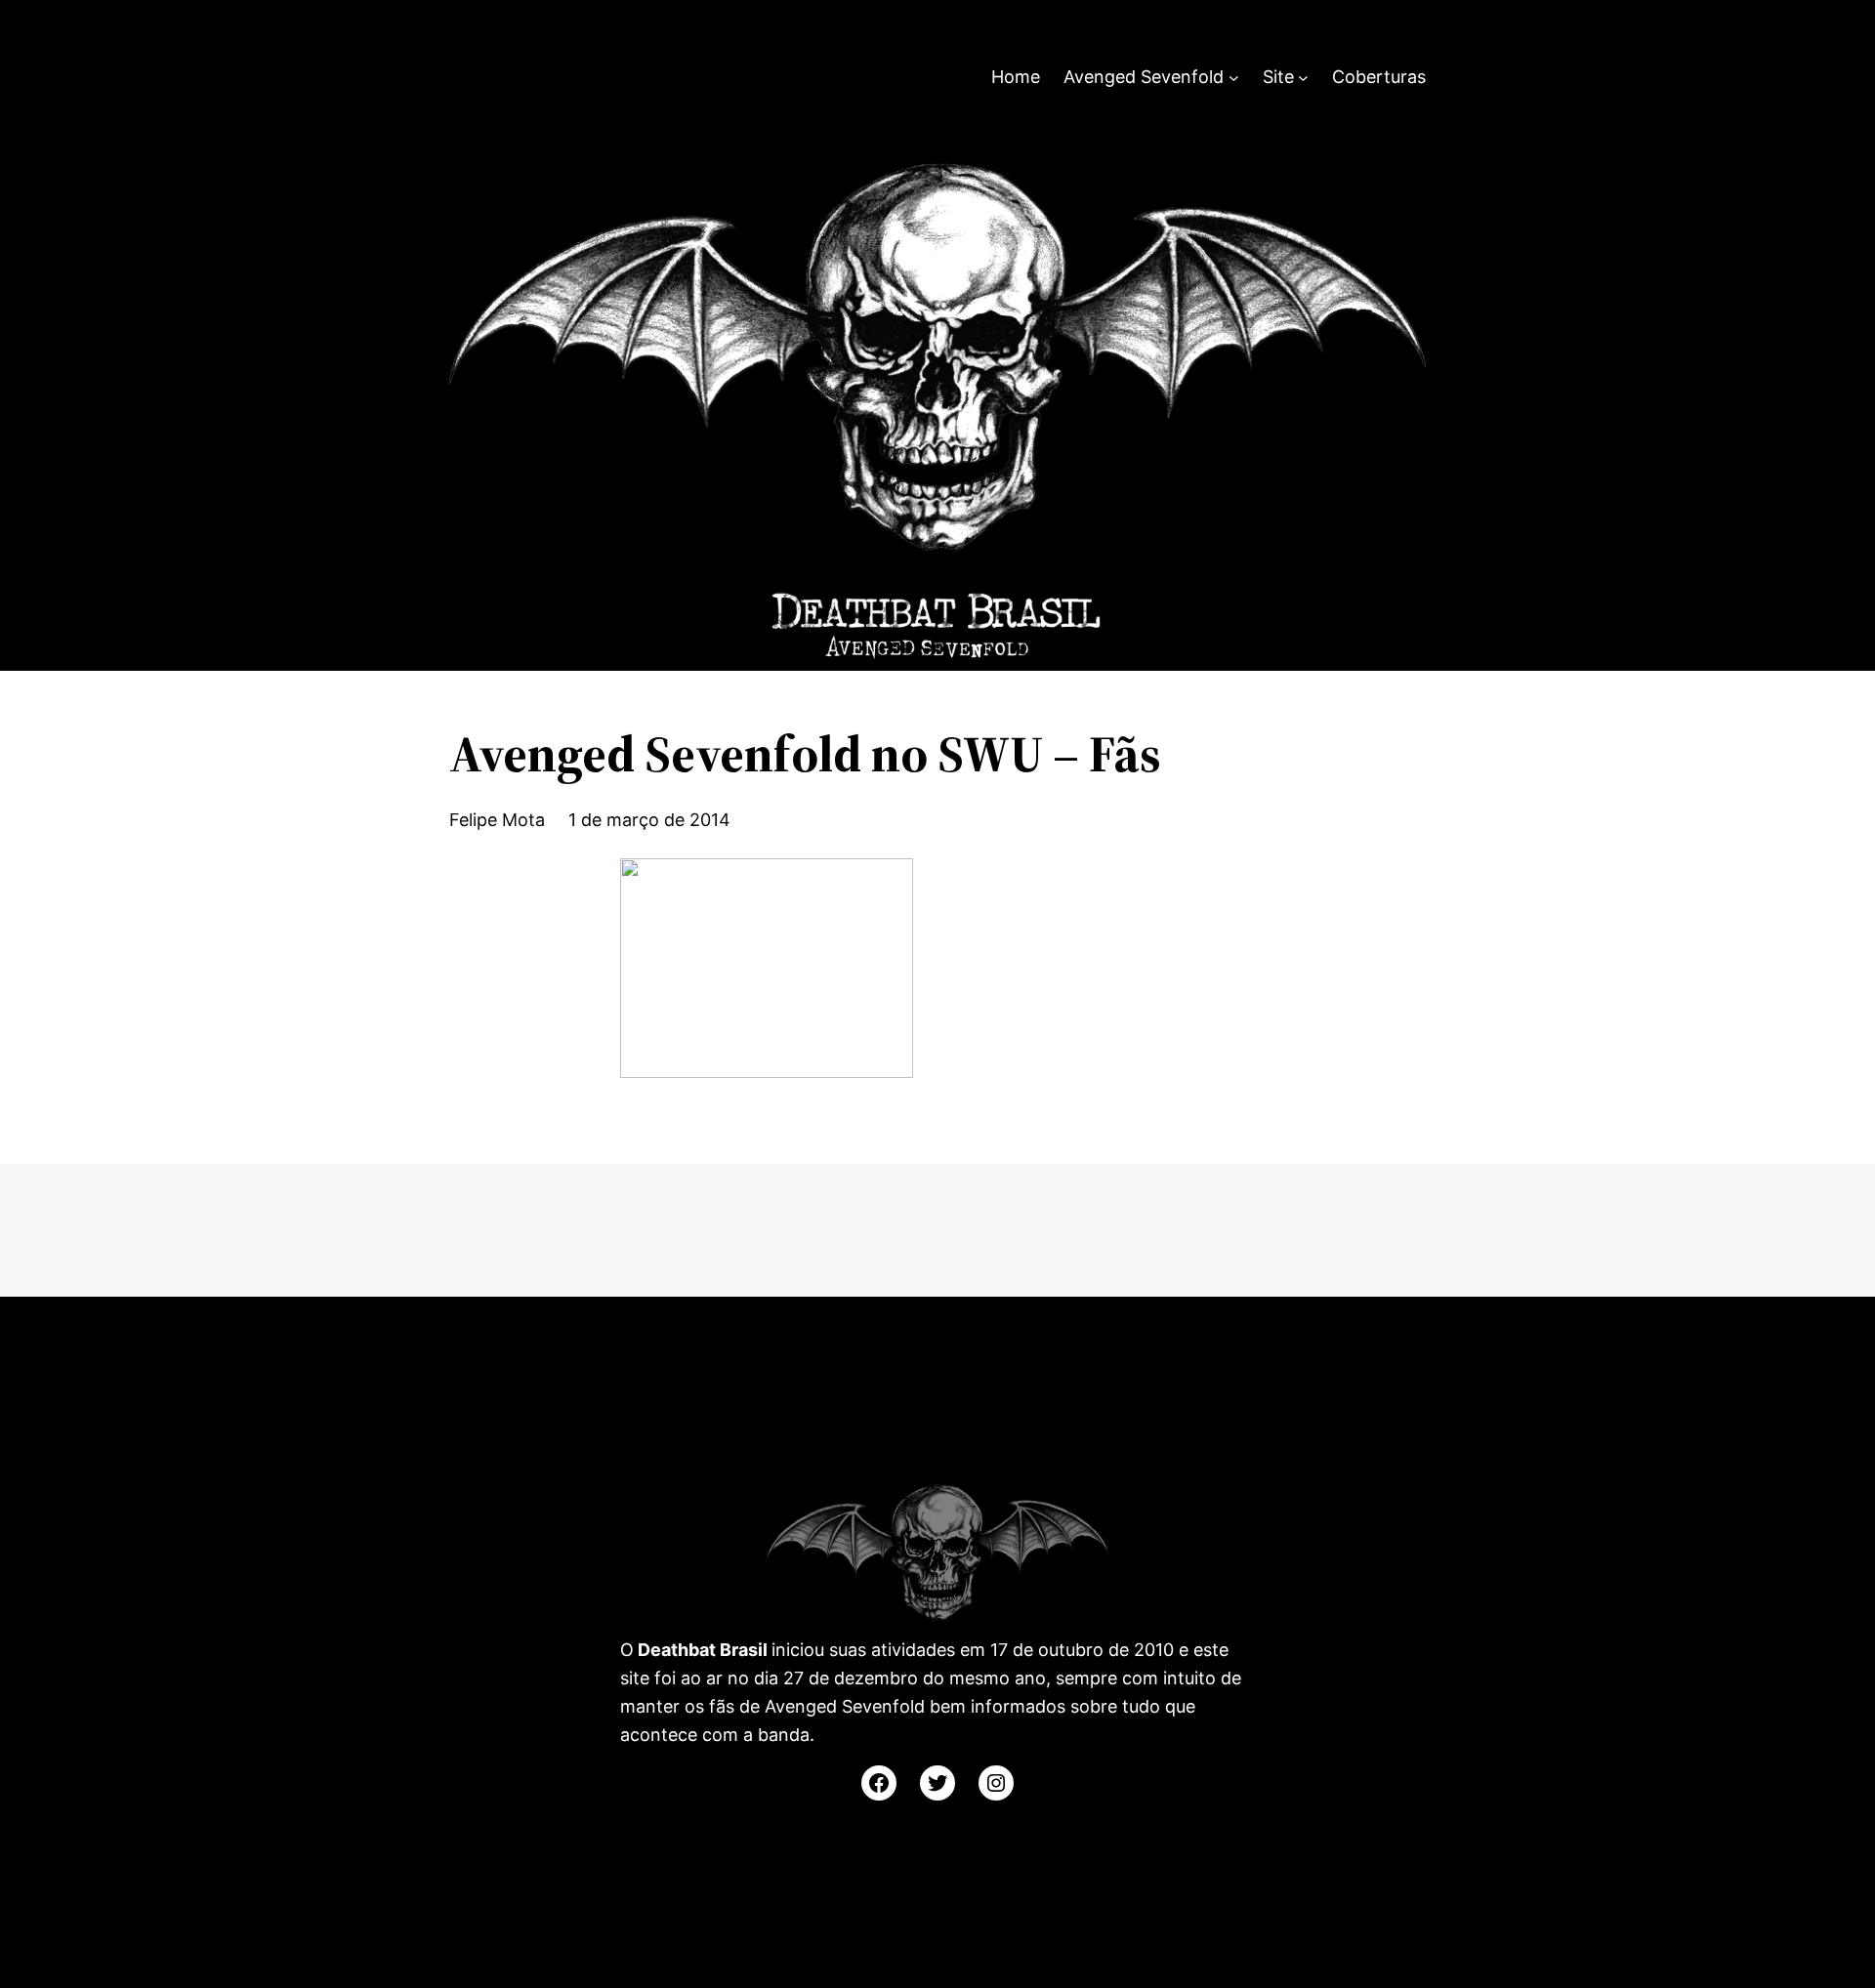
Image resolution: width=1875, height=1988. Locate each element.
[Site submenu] (1303, 78)
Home (1016, 77)
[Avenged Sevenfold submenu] (1234, 78)
